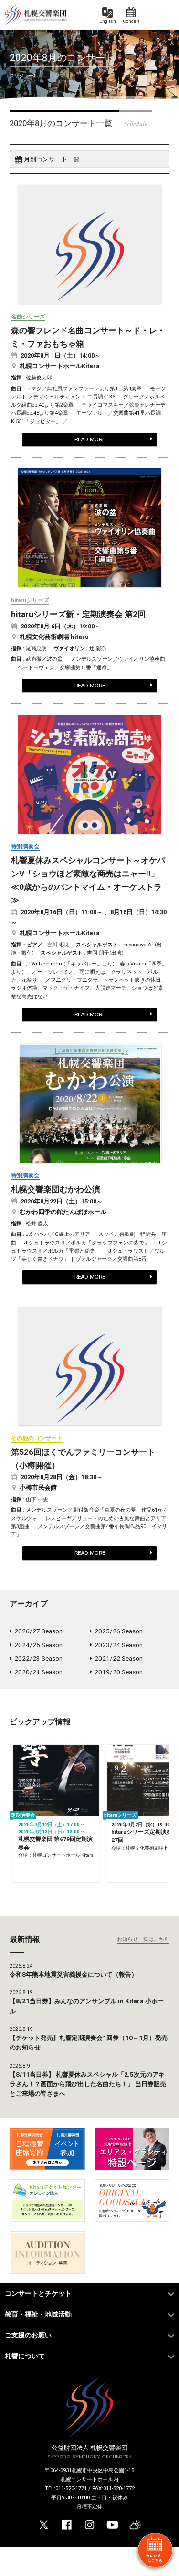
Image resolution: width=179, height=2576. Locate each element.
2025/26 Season (119, 1631)
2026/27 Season (38, 1631)
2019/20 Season (119, 1672)
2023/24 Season (119, 1645)
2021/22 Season (119, 1658)
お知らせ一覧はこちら (143, 1939)
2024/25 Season (38, 1645)
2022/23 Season (38, 1658)
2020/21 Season (38, 1672)
